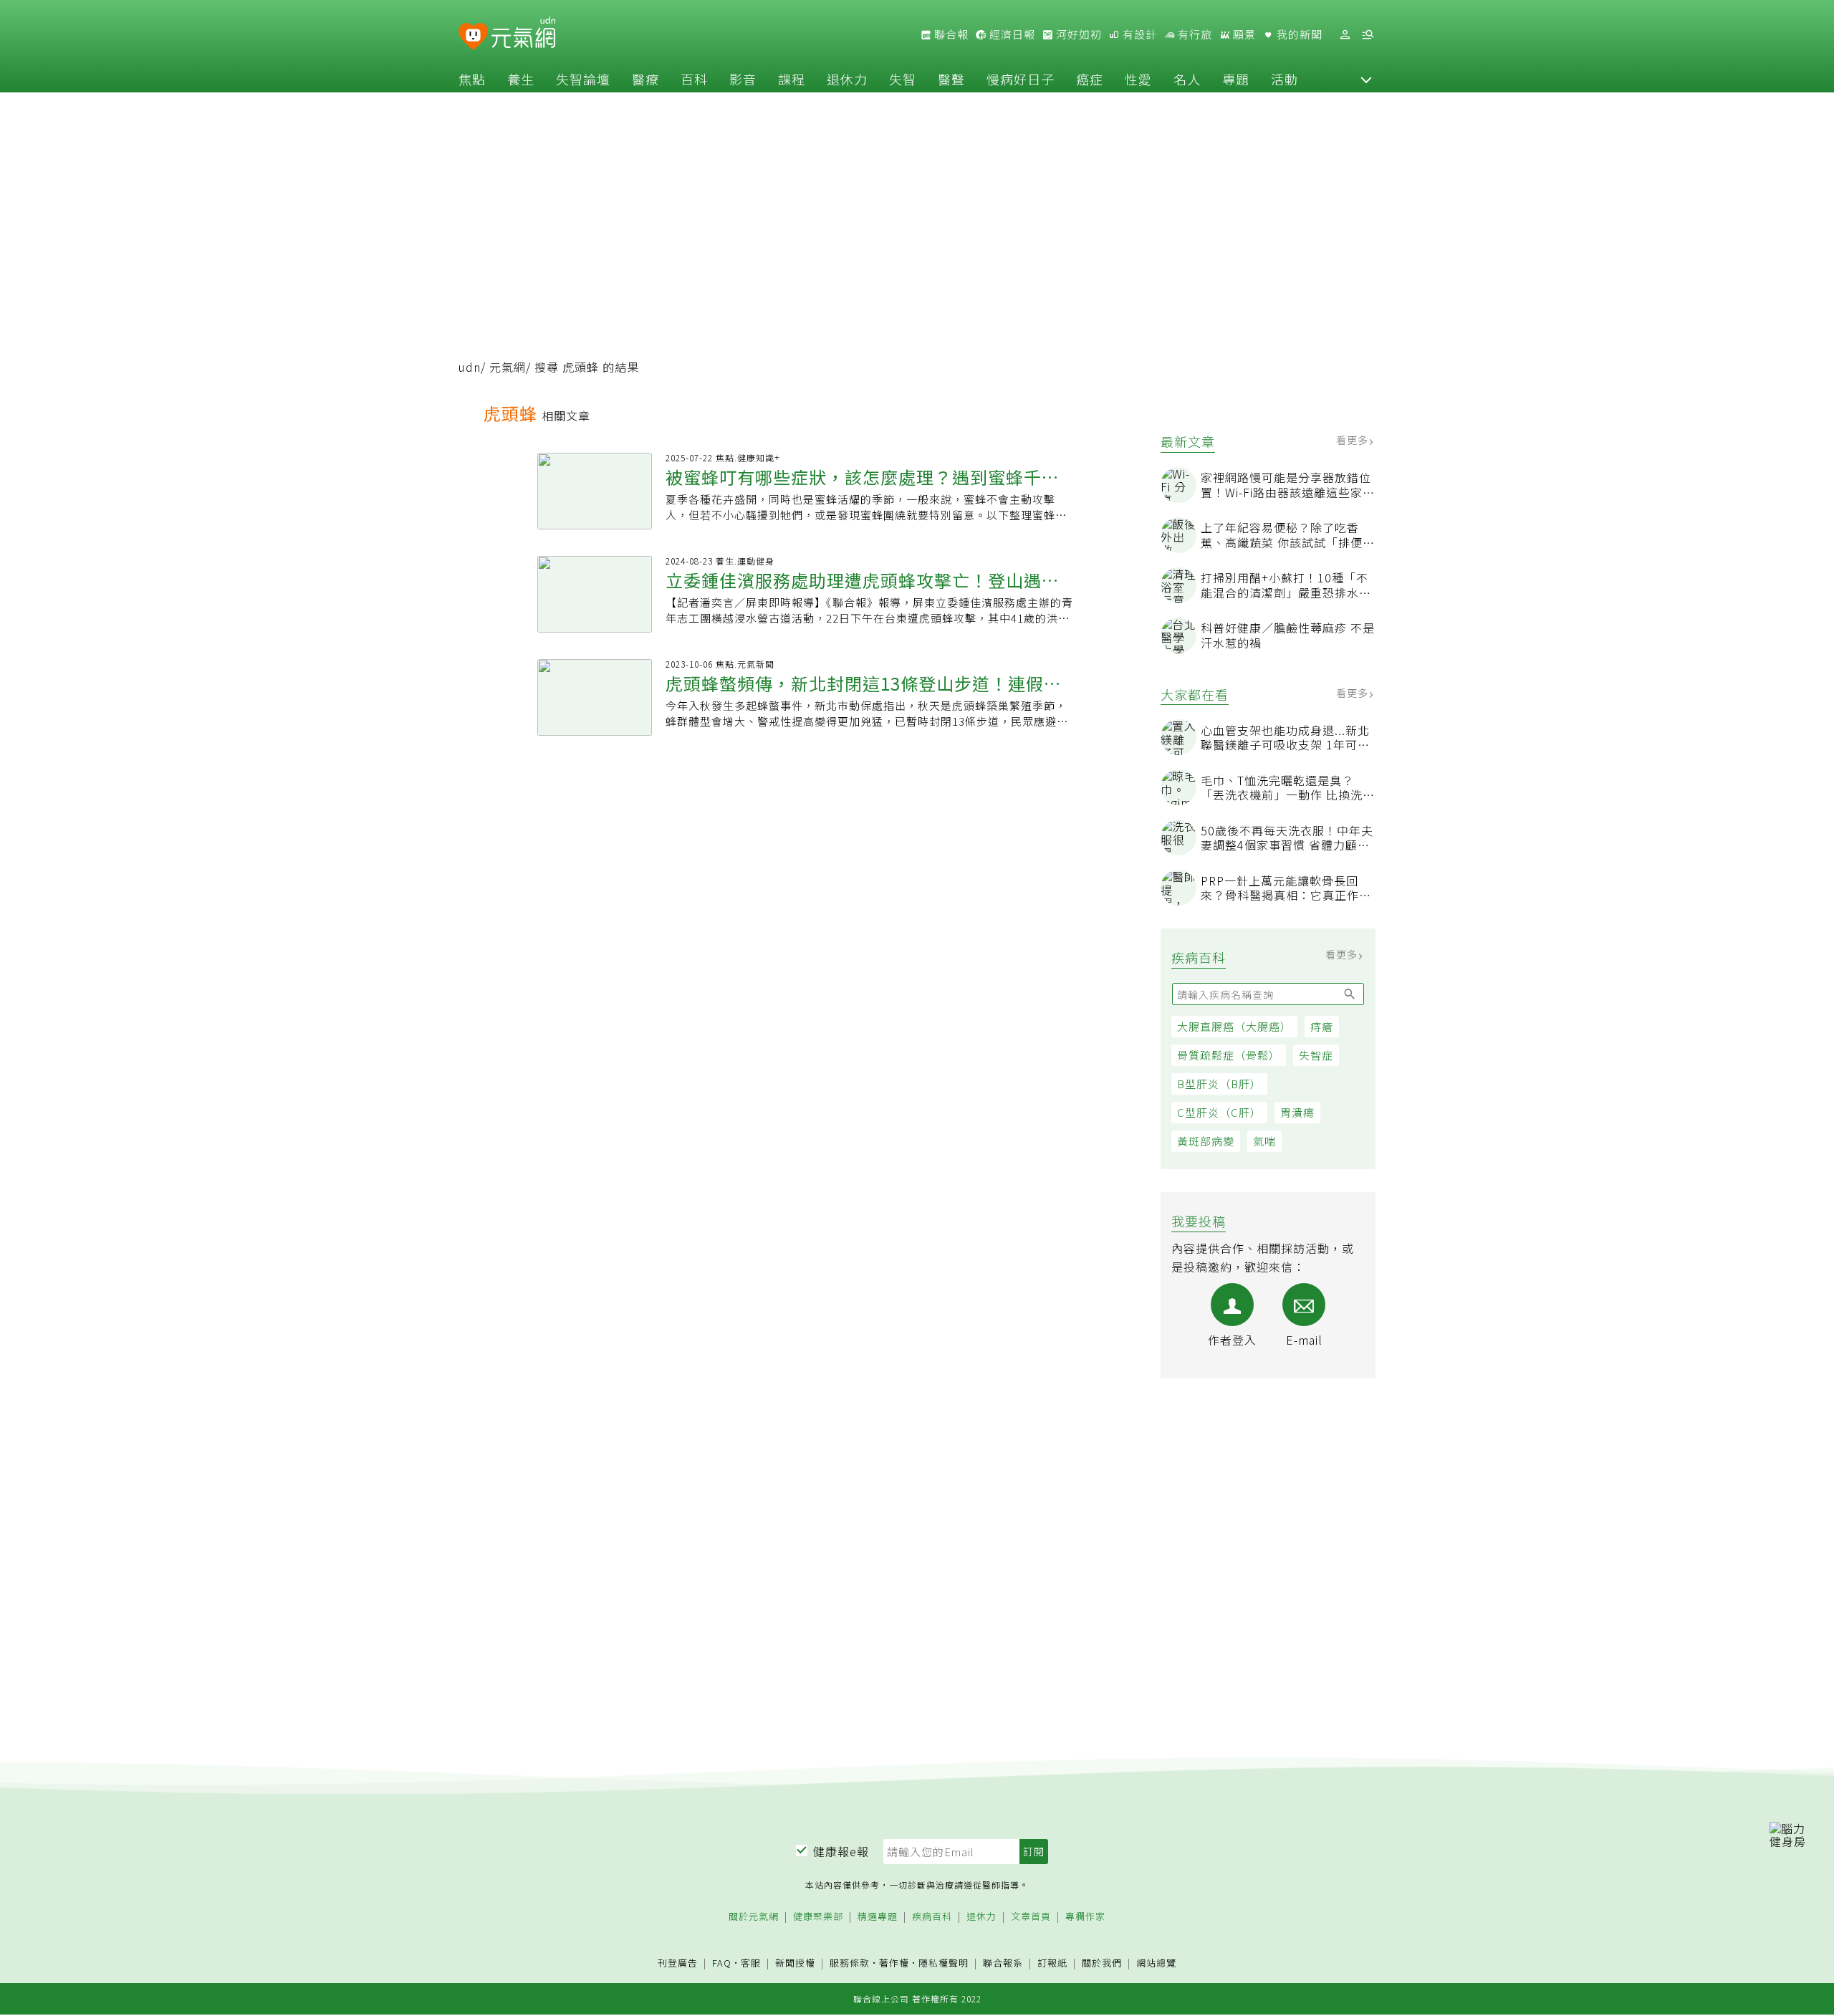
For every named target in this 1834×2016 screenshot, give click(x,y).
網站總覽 (1156, 1963)
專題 (1236, 79)
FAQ (722, 1963)
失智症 (1316, 1055)
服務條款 (850, 1963)
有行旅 (1194, 34)
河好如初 (1077, 34)
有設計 (1138, 34)
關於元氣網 (754, 1917)
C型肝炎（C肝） (1219, 1112)
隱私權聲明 (944, 1963)
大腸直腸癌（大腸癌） (1234, 1026)
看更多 (1354, 440)
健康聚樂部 (818, 1917)
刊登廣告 (678, 1963)
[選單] (1368, 35)
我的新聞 (1298, 34)
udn (470, 367)
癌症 (1090, 79)
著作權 (894, 1963)
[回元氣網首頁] (523, 34)
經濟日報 (1011, 34)
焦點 (472, 79)
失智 (903, 79)
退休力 (847, 79)
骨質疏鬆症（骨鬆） (1229, 1055)
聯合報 (950, 34)
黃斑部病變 (1206, 1141)
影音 (743, 79)
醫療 (645, 79)
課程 (792, 79)
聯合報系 (1003, 1963)
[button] (1366, 79)
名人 (1187, 79)
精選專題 (878, 1917)
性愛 (1138, 79)
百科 (694, 79)
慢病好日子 (1021, 79)
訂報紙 (1052, 1963)
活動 (1285, 79)
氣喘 (1264, 1141)
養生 (521, 79)
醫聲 (951, 79)
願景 (1243, 34)
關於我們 (1102, 1963)
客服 (751, 1963)
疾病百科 (932, 1917)
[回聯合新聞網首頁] (473, 37)
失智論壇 (583, 79)
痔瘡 (1322, 1026)
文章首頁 (1031, 1917)
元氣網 (508, 367)
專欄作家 (1085, 1917)
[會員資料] (1345, 35)
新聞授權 (795, 1963)
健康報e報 (841, 1851)
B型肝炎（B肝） (1219, 1084)
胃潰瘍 (1297, 1112)
